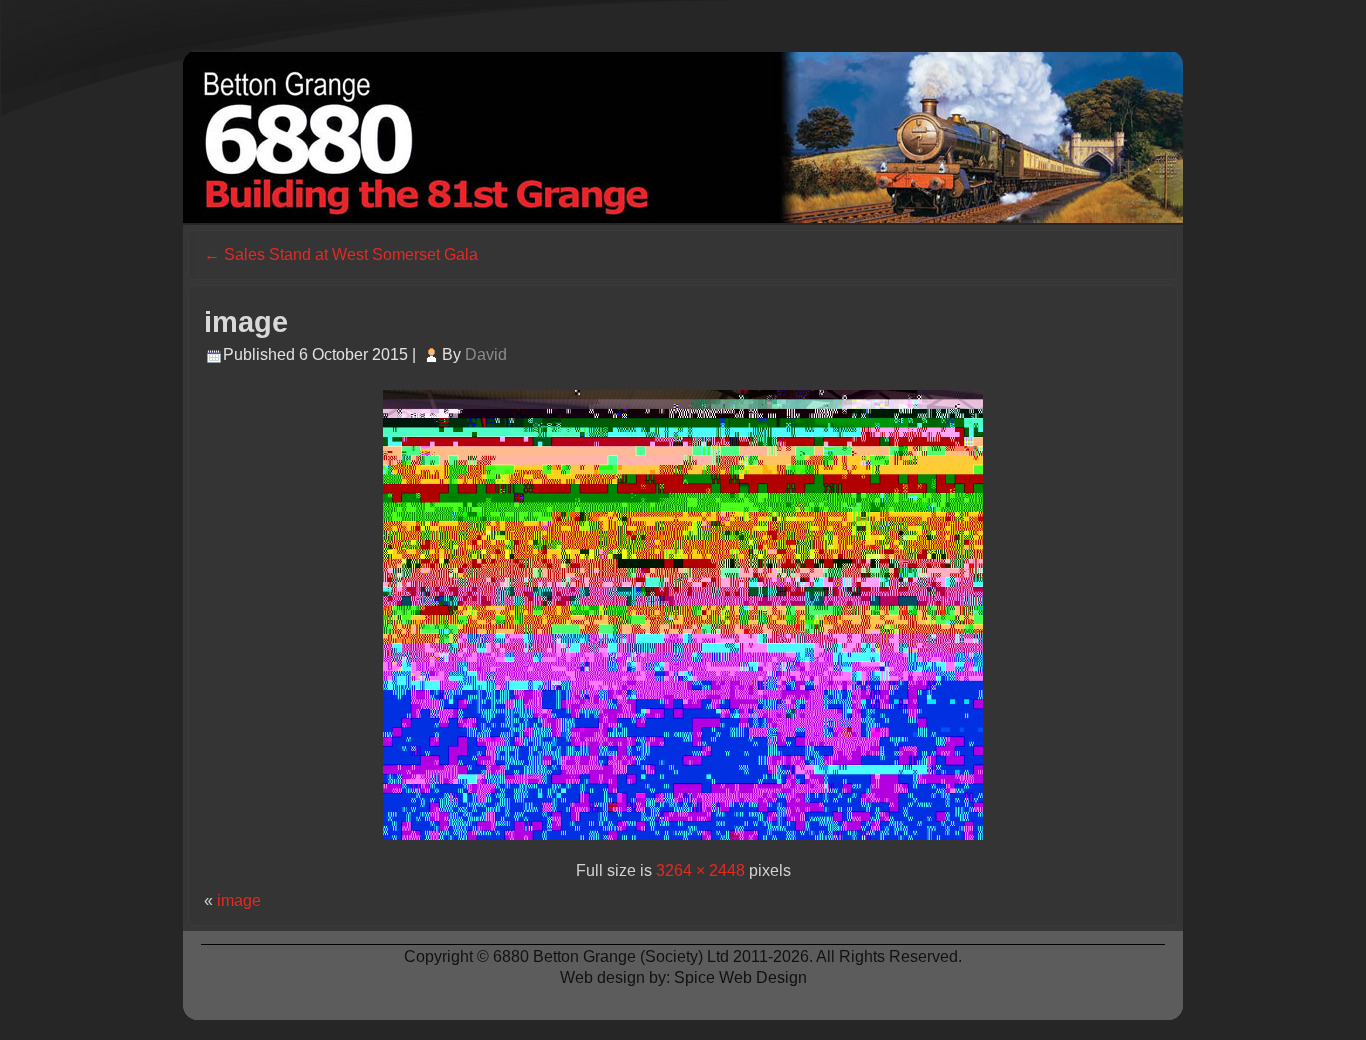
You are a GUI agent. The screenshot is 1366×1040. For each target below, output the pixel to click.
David (486, 354)
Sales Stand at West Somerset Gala (341, 254)
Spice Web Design (740, 977)
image (246, 322)
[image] (683, 844)
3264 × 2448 (700, 870)
